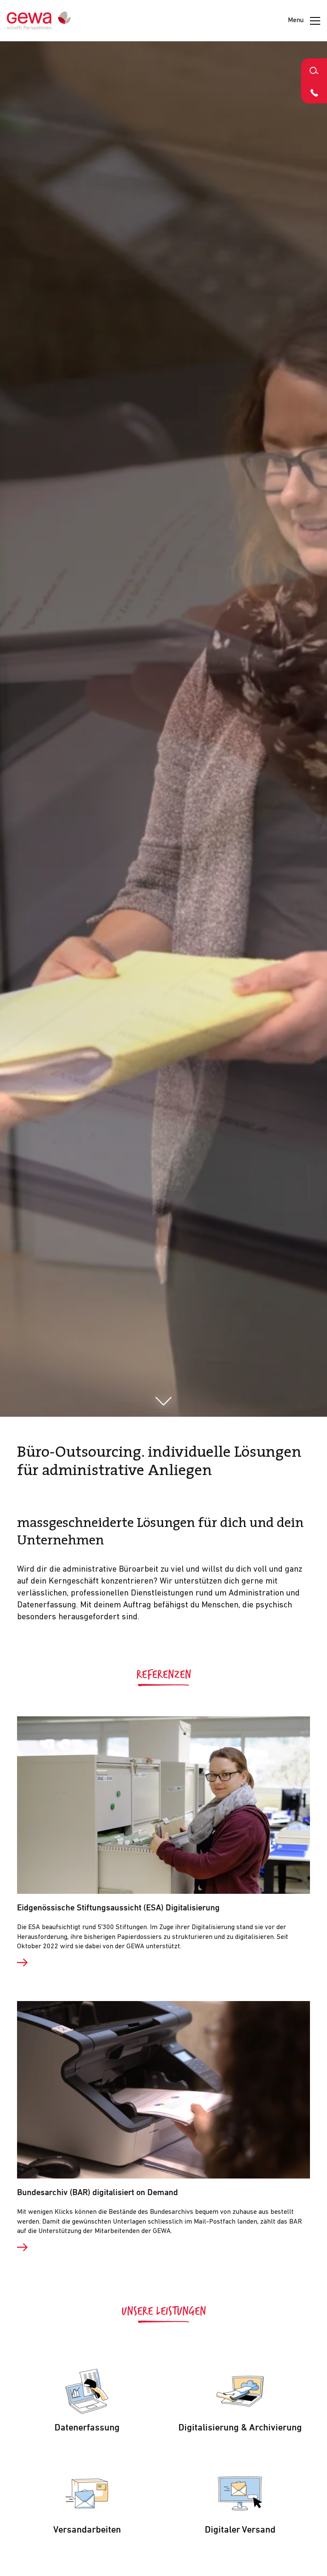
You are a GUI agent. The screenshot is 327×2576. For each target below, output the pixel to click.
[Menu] (315, 21)
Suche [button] (314, 70)
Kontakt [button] (314, 92)
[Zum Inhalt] (164, 1401)
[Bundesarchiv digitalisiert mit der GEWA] (163, 2247)
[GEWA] (39, 21)
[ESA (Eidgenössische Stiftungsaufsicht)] (163, 1963)
